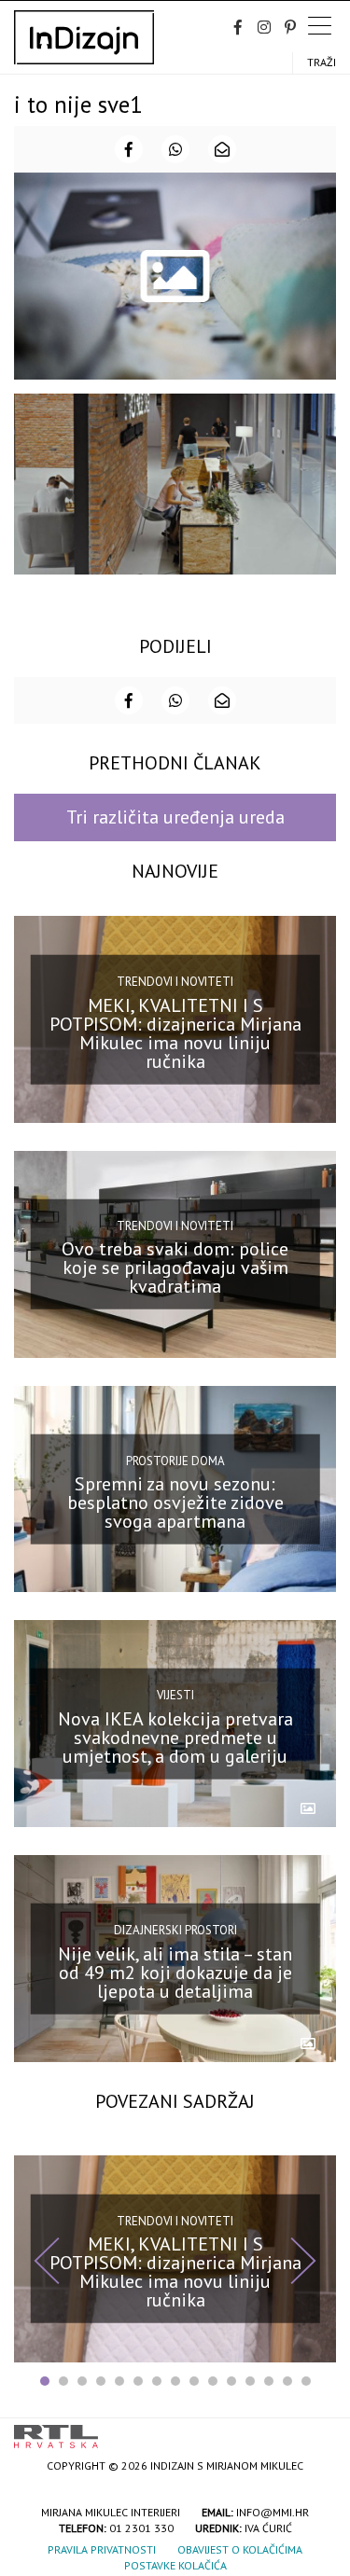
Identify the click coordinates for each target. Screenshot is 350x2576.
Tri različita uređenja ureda (175, 817)
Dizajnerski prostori (175, 1930)
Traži (322, 62)
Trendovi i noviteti (175, 982)
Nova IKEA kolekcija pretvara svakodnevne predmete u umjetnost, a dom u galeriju (175, 1738)
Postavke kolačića (175, 2565)
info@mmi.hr (273, 2512)
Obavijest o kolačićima (240, 2549)
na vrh (317, 2430)
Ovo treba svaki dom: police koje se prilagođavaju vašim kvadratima (175, 1267)
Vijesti (175, 1695)
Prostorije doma (175, 1460)
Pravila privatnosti (102, 2549)
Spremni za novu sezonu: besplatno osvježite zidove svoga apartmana (175, 1503)
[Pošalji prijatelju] (222, 149)
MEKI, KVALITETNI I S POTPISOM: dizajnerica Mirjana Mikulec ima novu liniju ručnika (175, 1032)
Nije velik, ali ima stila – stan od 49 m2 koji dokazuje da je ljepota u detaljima (175, 1972)
